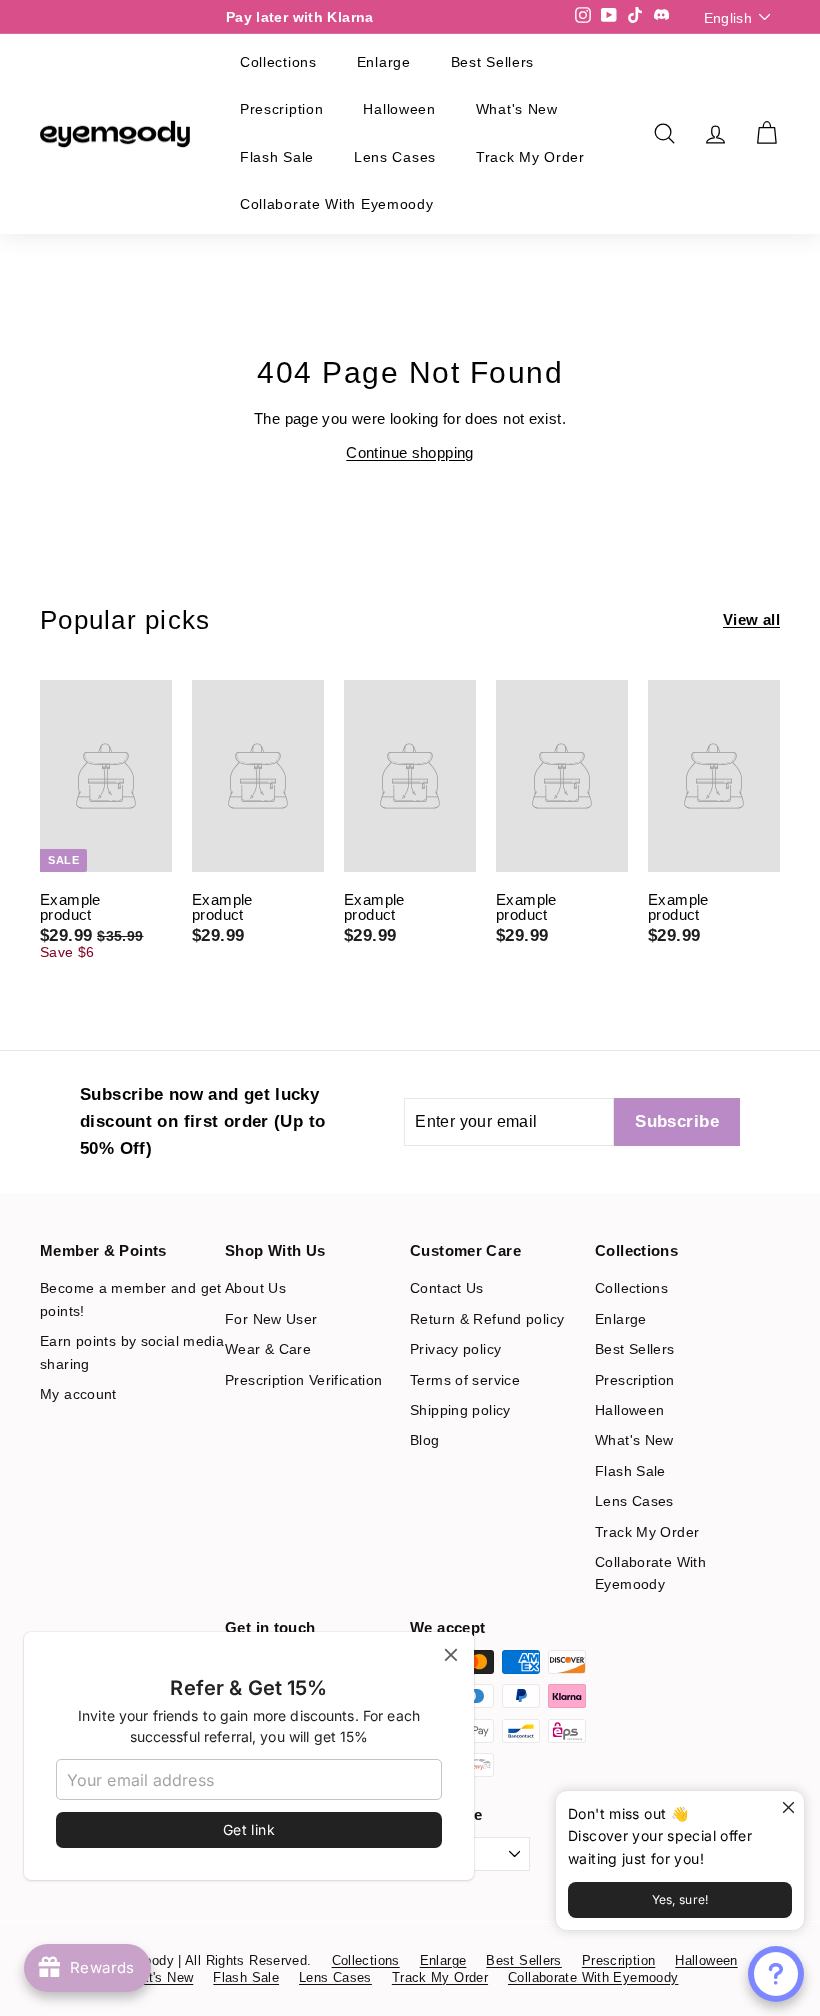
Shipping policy (460, 1410)
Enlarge (384, 62)
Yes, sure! (680, 1899)
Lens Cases (395, 157)
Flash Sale (277, 157)
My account (78, 1394)
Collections (278, 62)
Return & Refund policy (487, 1319)
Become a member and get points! (131, 1299)
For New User (271, 1319)
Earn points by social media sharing (132, 1352)
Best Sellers (492, 62)
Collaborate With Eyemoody (337, 204)
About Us (255, 1288)
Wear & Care (268, 1349)
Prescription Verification (303, 1380)
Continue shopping (409, 452)
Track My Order (530, 157)
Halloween (399, 109)
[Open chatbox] (776, 1974)
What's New (517, 109)
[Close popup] (786, 1808)
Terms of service (465, 1380)
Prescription (281, 109)
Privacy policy (455, 1349)
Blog (425, 1440)
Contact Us (447, 1288)
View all (751, 619)
